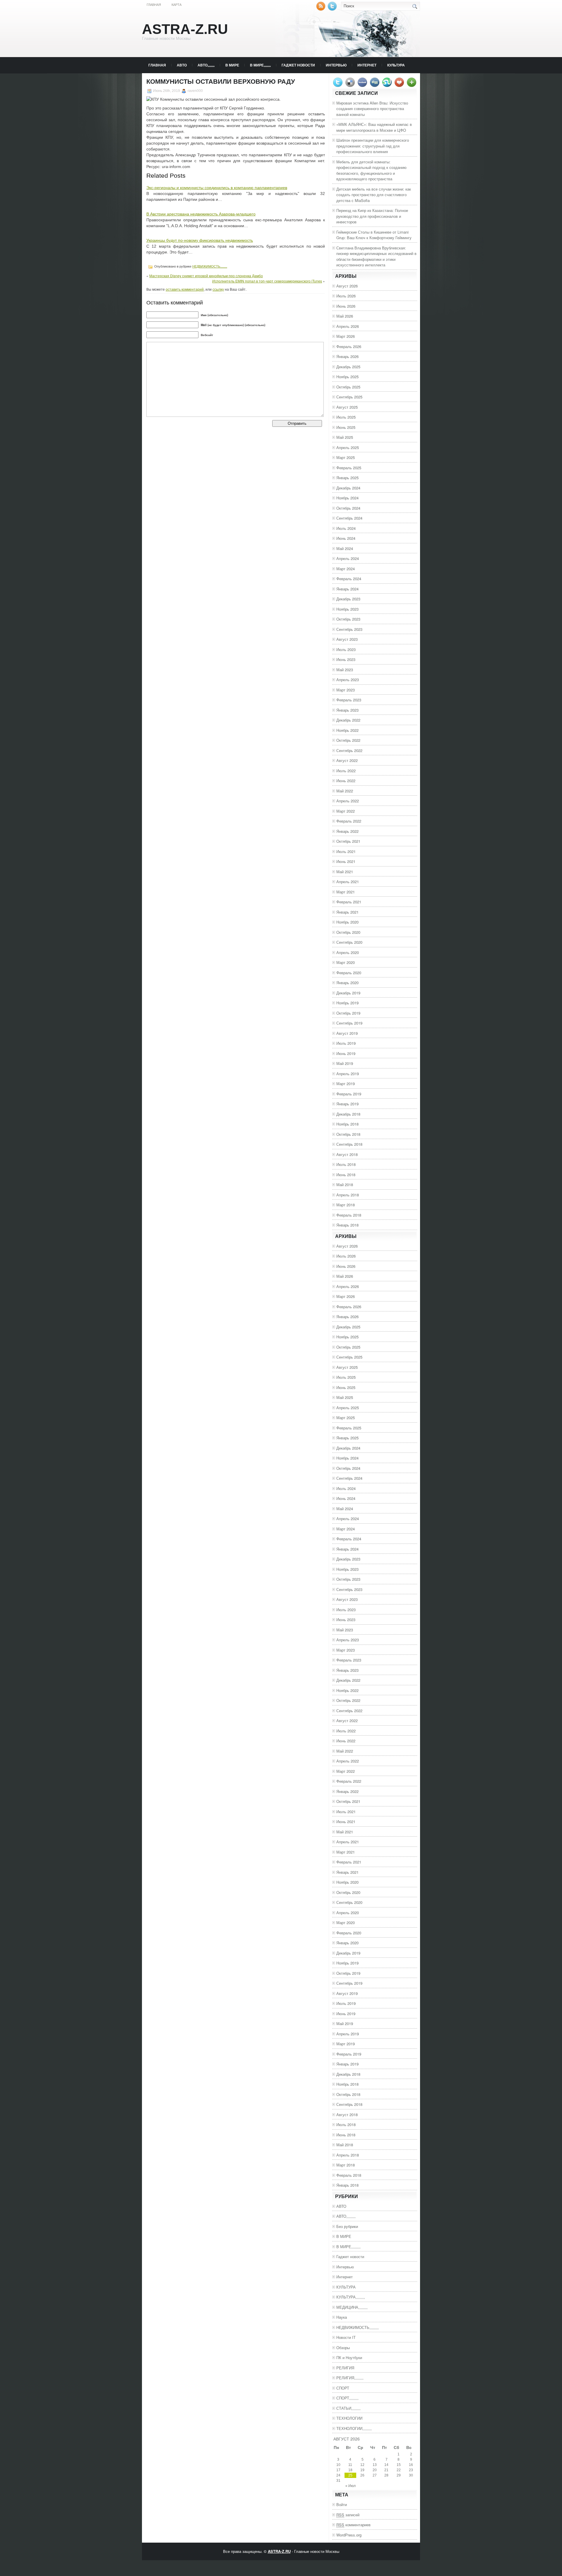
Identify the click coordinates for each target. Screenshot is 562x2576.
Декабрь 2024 (348, 488)
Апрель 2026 (348, 326)
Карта (177, 5)
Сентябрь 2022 (349, 750)
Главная (154, 5)
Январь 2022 (347, 831)
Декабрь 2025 (348, 367)
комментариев (353, 2525)
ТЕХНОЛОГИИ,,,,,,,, (354, 2428)
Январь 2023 (347, 710)
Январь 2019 (347, 1104)
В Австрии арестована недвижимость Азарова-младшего (201, 214)
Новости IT (346, 2337)
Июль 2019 (346, 1043)
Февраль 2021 (349, 902)
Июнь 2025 (346, 427)
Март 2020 (346, 962)
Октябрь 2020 (348, 932)
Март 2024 (346, 569)
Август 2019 (347, 1033)
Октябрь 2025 (348, 387)
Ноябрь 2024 (347, 498)
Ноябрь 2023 (347, 609)
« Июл (351, 2486)
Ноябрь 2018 (347, 1124)
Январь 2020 (347, 983)
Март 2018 (346, 1205)
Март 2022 (346, 811)
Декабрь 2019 (348, 993)
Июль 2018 (346, 1164)
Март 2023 (346, 690)
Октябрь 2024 (348, 508)
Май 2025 (345, 437)
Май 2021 (345, 872)
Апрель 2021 (348, 882)
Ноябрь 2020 (347, 922)
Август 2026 (347, 286)
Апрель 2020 (348, 952)
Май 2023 (345, 670)
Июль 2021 (346, 851)
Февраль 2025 (349, 468)
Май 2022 (345, 791)
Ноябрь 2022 (347, 730)
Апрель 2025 (348, 447)
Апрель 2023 (348, 680)
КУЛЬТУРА (396, 65)
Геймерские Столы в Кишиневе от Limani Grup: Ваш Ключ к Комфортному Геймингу (374, 235)
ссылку (218, 289)
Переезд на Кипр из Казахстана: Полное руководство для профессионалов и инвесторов (372, 216)
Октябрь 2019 (348, 1013)
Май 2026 (345, 316)
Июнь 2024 (346, 538)
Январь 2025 (347, 478)
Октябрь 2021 (348, 841)
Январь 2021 (347, 912)
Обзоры (343, 2348)
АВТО (182, 65)
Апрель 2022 (348, 801)
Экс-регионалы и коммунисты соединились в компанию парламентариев (217, 188)
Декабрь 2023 (348, 599)
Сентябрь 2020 (349, 942)
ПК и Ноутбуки (349, 2357)
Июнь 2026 (346, 306)
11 (350, 2465)
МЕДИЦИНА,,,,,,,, (352, 2307)
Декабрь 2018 (348, 1114)
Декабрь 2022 (348, 720)
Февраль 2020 (349, 973)
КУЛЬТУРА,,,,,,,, (351, 2297)
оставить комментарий (185, 289)
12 (362, 2465)
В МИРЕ (232, 65)
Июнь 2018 (346, 1175)
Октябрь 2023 (348, 619)
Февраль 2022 (349, 821)
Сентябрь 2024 (349, 518)
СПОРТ (343, 2388)
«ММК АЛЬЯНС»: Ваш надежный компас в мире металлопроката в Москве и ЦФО (374, 127)
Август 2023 (347, 639)
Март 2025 (346, 457)
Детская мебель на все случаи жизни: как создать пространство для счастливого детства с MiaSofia (374, 195)
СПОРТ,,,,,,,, (347, 2398)
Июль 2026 (346, 296)
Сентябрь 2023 (349, 629)
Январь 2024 (347, 589)
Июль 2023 (346, 649)
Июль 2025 (346, 417)
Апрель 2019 (348, 1074)
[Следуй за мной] (333, 9)
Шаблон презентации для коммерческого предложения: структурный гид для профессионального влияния (373, 146)
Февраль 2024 (349, 579)
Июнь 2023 (346, 659)
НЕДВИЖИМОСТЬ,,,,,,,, (210, 266)
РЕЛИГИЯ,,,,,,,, (350, 2378)
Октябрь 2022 (348, 740)
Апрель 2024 (348, 558)
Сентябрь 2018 (349, 1144)
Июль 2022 (346, 771)
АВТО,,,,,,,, (206, 65)
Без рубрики (347, 2226)
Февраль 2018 (349, 1215)
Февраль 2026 (349, 346)
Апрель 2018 (348, 1195)
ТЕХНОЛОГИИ (349, 2418)
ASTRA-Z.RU (185, 29)
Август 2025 (347, 407)
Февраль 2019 (349, 1094)
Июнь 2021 (346, 861)
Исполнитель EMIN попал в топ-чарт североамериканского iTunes (267, 281)
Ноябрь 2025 (347, 377)
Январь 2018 (347, 1225)
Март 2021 (346, 892)
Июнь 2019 (346, 1053)
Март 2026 (346, 336)
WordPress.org (349, 2535)
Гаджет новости (298, 65)
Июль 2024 (346, 528)
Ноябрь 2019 (347, 1003)
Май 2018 (345, 1185)
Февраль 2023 (349, 700)
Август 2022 (347, 760)
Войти (342, 2504)
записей (348, 2515)
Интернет (367, 65)
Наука (342, 2317)
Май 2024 (345, 548)
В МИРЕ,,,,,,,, (260, 65)
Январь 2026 (347, 356)
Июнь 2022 (346, 781)
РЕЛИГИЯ (345, 2368)
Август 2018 (347, 1154)
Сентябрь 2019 (349, 1023)
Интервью (336, 65)
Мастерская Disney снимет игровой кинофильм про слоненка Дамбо (206, 276)
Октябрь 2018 (348, 1134)
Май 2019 (345, 1063)
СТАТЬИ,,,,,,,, (348, 2408)
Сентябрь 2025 (349, 397)
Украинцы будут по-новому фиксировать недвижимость (200, 240)
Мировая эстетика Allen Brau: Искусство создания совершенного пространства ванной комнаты (372, 109)
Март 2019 (346, 1084)
